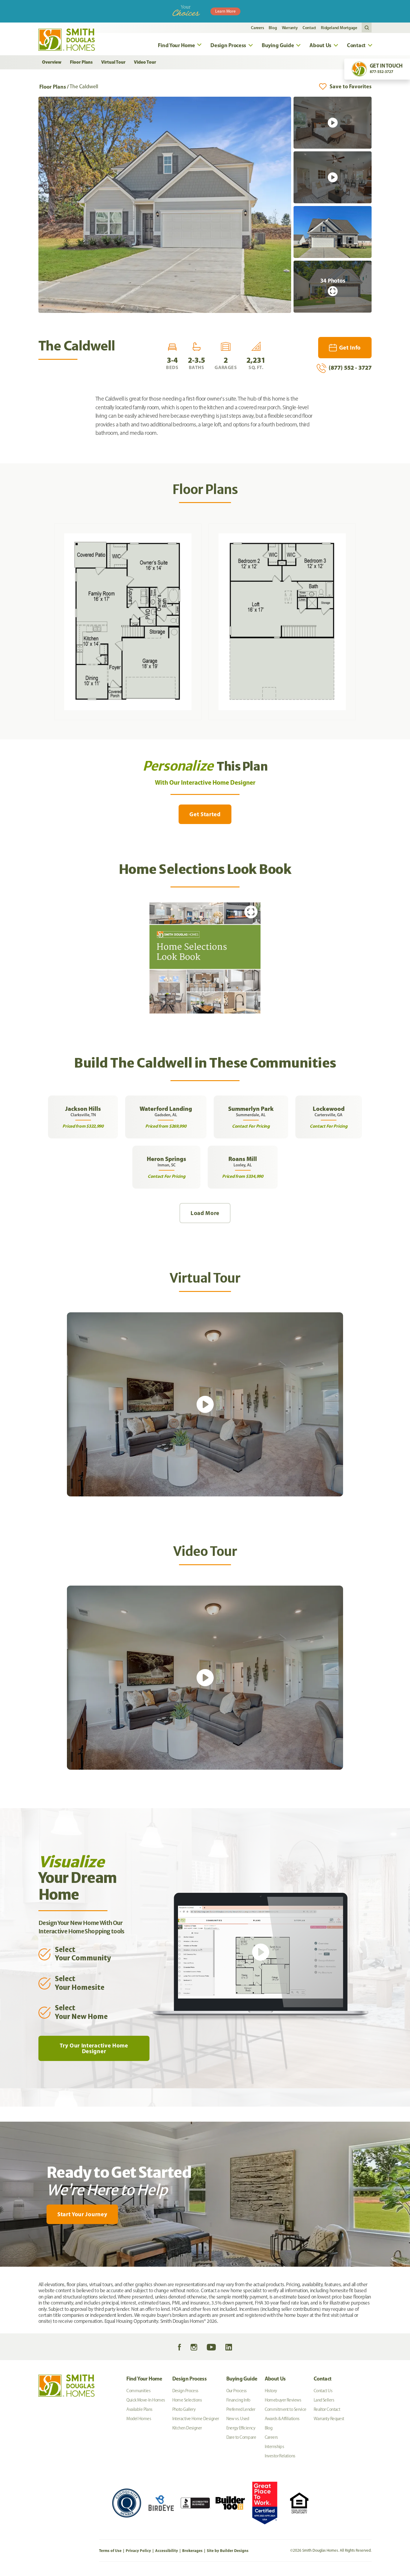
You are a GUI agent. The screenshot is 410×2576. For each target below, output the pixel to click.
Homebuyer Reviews (283, 2400)
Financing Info (238, 2400)
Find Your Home (144, 2379)
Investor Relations (280, 2456)
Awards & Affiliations (282, 2419)
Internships (274, 2447)
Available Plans (139, 2409)
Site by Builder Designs (228, 2550)
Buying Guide (242, 2379)
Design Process (190, 2379)
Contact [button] (356, 45)
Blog (273, 28)
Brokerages (192, 2550)
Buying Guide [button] (278, 45)
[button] (367, 28)
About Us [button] (320, 45)
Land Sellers (324, 2400)
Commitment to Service (286, 2409)
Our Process (237, 2391)
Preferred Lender (241, 2409)
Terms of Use (110, 2550)
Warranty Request (329, 2419)
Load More (205, 1213)
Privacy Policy (138, 2550)
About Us (275, 2379)
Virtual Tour (113, 62)
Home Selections (187, 2400)
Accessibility (167, 2550)
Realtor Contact (327, 2409)
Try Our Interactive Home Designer (94, 2048)
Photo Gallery (184, 2409)
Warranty (290, 28)
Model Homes (139, 2419)
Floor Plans (81, 62)
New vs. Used (238, 2419)
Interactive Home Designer (196, 2419)
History (271, 2391)
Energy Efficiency (241, 2428)
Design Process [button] (228, 45)
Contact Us (323, 2391)
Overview (52, 62)
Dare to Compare (241, 2437)
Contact (309, 28)
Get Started (205, 814)
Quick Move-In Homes (146, 2400)
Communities (138, 2391)
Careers (257, 28)
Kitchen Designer (187, 2428)
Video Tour (145, 62)
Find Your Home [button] (176, 45)
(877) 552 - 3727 (350, 367)
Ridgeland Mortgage (339, 28)
